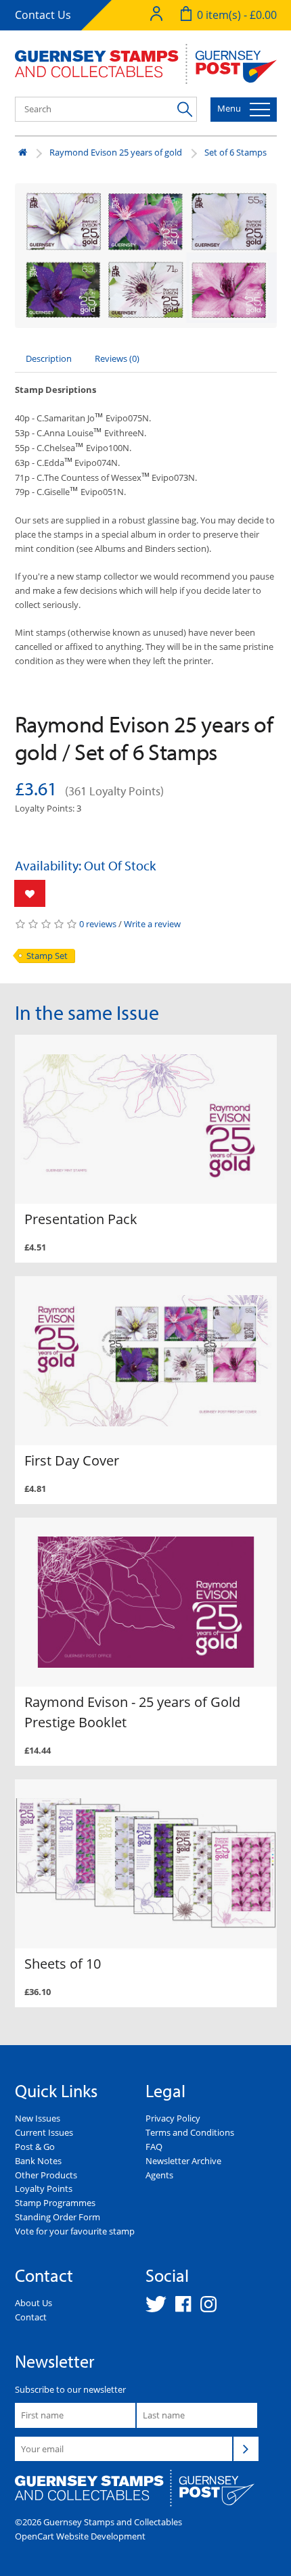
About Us (33, 2303)
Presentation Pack (81, 1219)
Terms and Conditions (190, 2132)
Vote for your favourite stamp (75, 2231)
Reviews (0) (117, 358)
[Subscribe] (246, 2449)
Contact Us (43, 15)
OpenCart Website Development (80, 2536)
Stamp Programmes (55, 2203)
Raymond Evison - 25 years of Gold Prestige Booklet (132, 1712)
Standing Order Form (58, 2217)
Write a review (152, 924)
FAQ (154, 2147)
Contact (31, 2317)
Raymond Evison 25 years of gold (116, 152)
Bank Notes (38, 2161)
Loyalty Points (44, 2188)
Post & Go (35, 2147)
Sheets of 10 (63, 1964)
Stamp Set (47, 956)
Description (49, 358)
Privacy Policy (173, 2118)
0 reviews (98, 924)
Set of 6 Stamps (236, 152)
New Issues (38, 2118)
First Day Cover (72, 1460)
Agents (159, 2175)
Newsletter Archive (183, 2161)
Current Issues (44, 2132)
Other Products (46, 2175)
